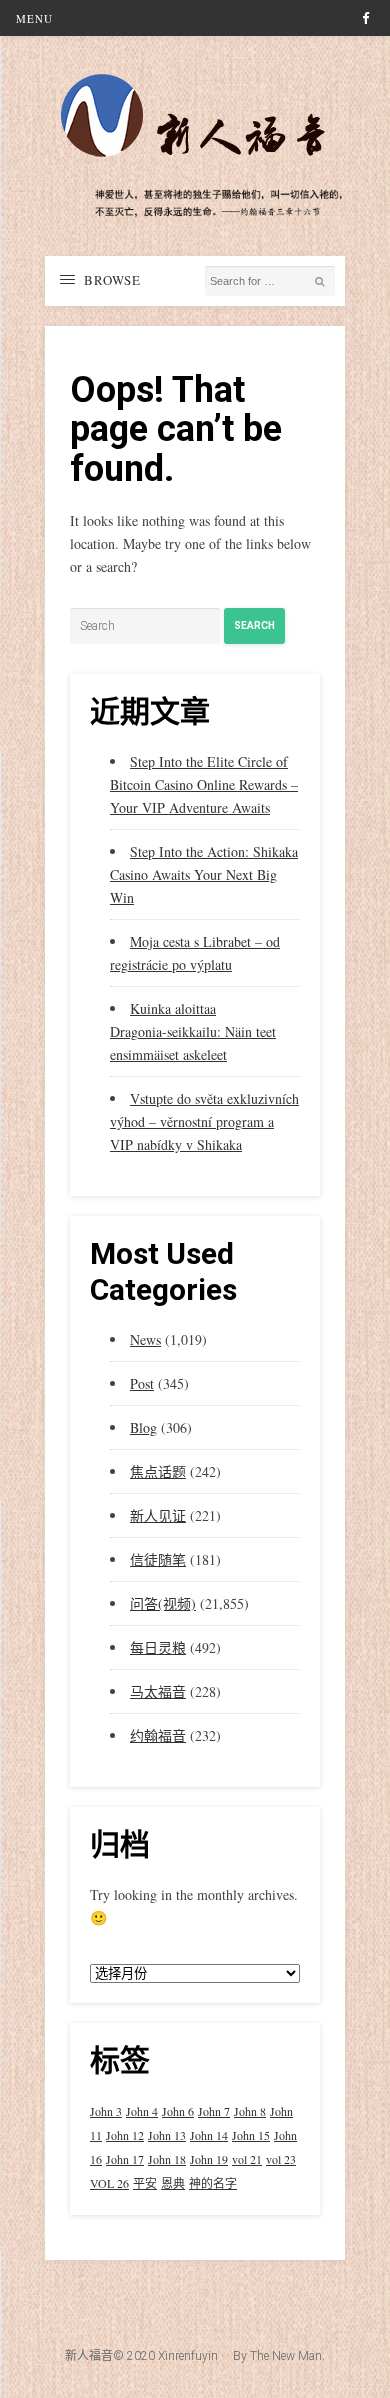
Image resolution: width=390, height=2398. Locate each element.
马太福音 (158, 1691)
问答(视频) (163, 1603)
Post (142, 1383)
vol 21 (247, 2159)
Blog (143, 1427)
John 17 (125, 2159)
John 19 (209, 2159)
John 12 (125, 2135)
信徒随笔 (158, 1559)
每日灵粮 (158, 1647)
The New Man (286, 2356)
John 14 (209, 2135)
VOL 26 (109, 2183)
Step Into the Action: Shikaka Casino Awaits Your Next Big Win (204, 874)
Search (254, 625)
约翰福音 (158, 1735)
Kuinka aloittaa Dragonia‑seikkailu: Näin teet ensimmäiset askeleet (193, 1031)
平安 (145, 2183)
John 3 (106, 2111)
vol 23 (281, 2159)
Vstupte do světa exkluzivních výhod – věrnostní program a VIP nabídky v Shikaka (204, 1121)
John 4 (142, 2111)
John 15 (251, 2135)
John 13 (167, 2135)
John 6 (178, 2111)
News (145, 1339)
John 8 (250, 2111)
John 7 (214, 2111)
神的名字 (213, 2183)
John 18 (167, 2159)
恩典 (173, 2183)
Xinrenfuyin (188, 2356)
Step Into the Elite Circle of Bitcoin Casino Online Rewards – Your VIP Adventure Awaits (204, 784)
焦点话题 (158, 1471)
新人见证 (158, 1515)
